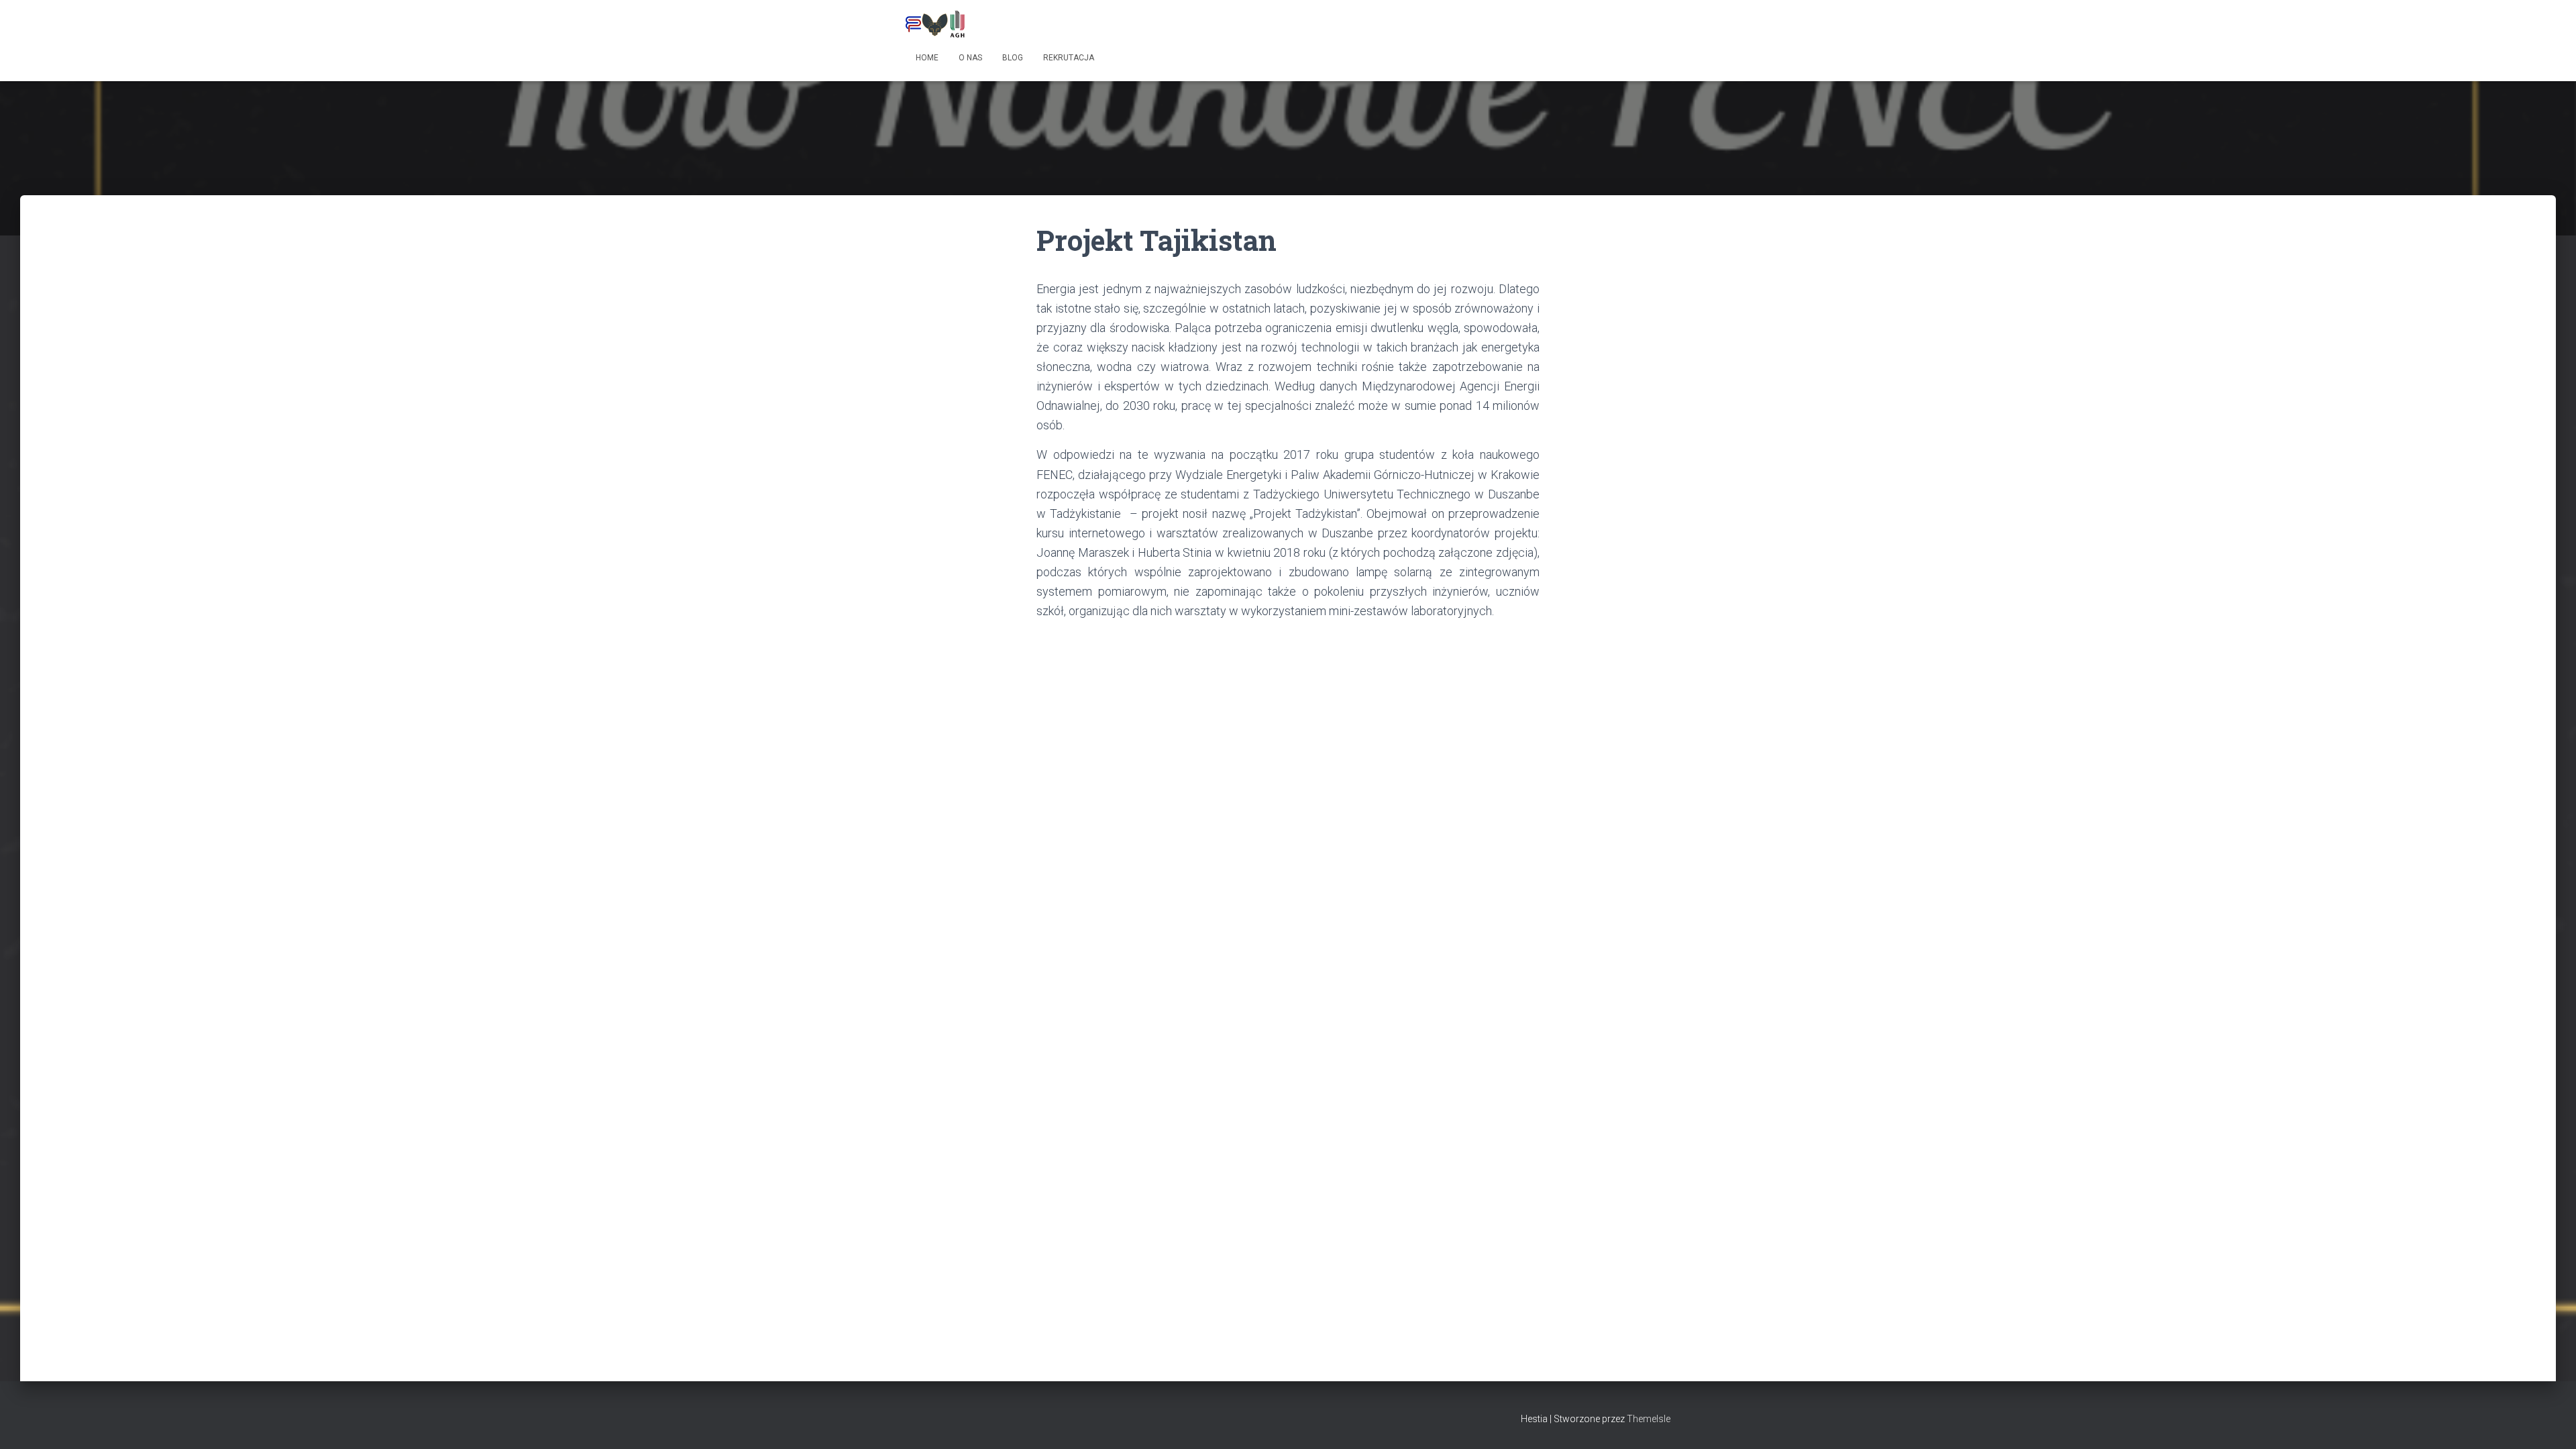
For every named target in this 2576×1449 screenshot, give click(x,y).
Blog (1013, 58)
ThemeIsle (1649, 1419)
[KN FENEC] (935, 23)
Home (927, 58)
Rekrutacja (1069, 58)
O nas (970, 58)
